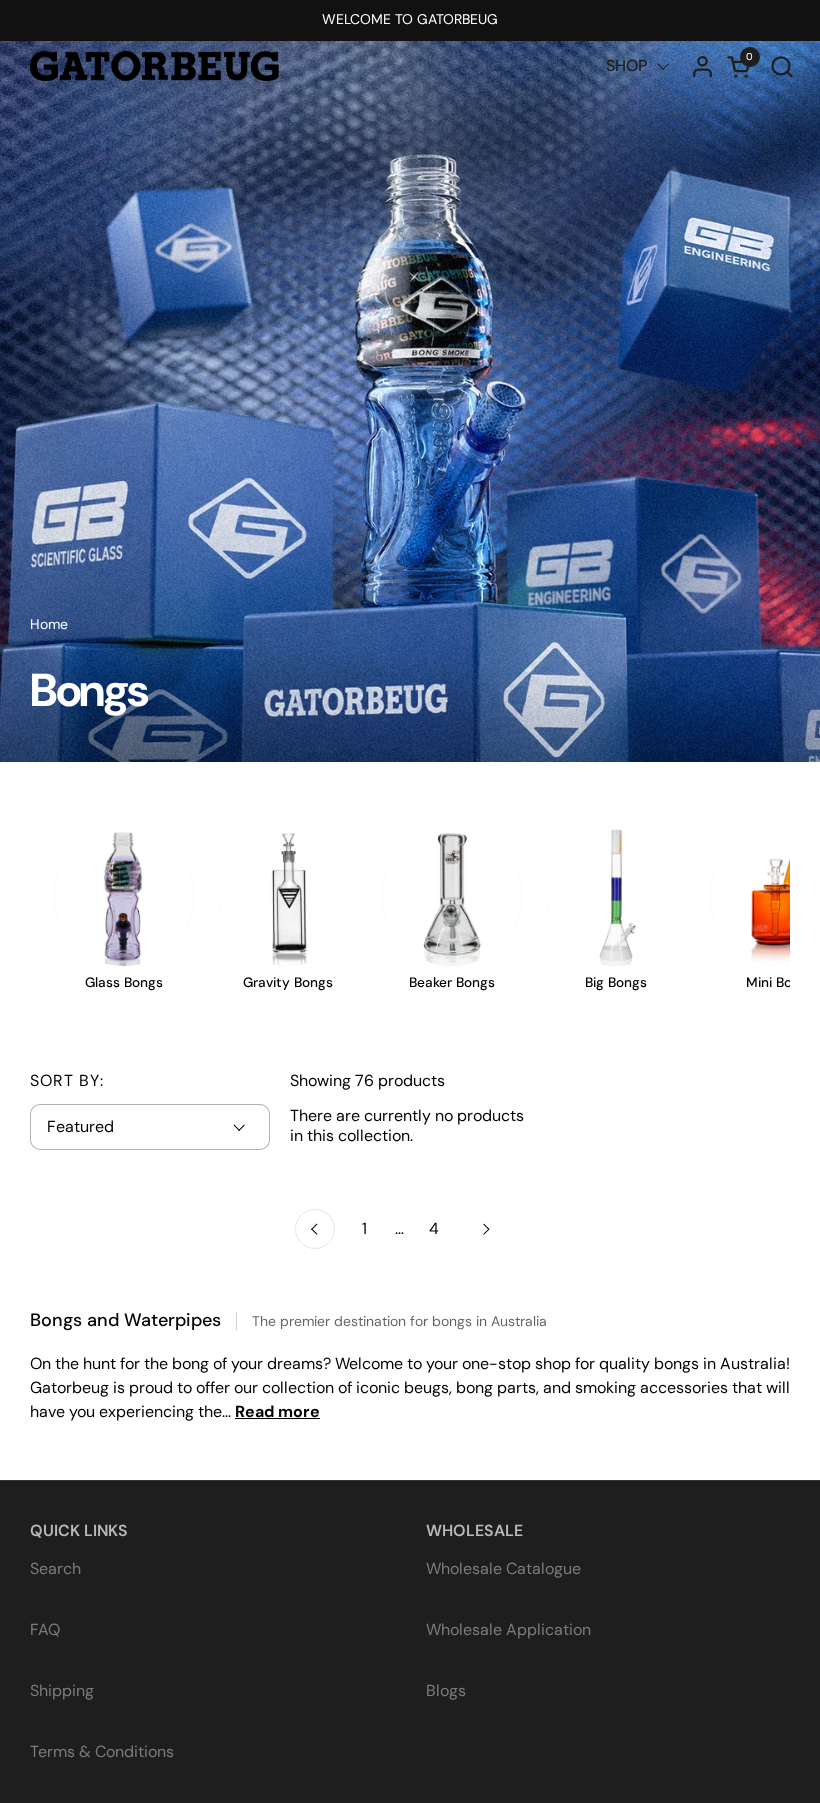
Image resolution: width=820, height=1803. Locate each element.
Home (49, 624)
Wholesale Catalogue (503, 1568)
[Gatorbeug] (154, 66)
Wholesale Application (508, 1629)
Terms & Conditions (102, 1751)
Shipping (62, 1690)
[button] (781, 66)
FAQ (45, 1629)
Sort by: (67, 1081)
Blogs (446, 1690)
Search (55, 1568)
